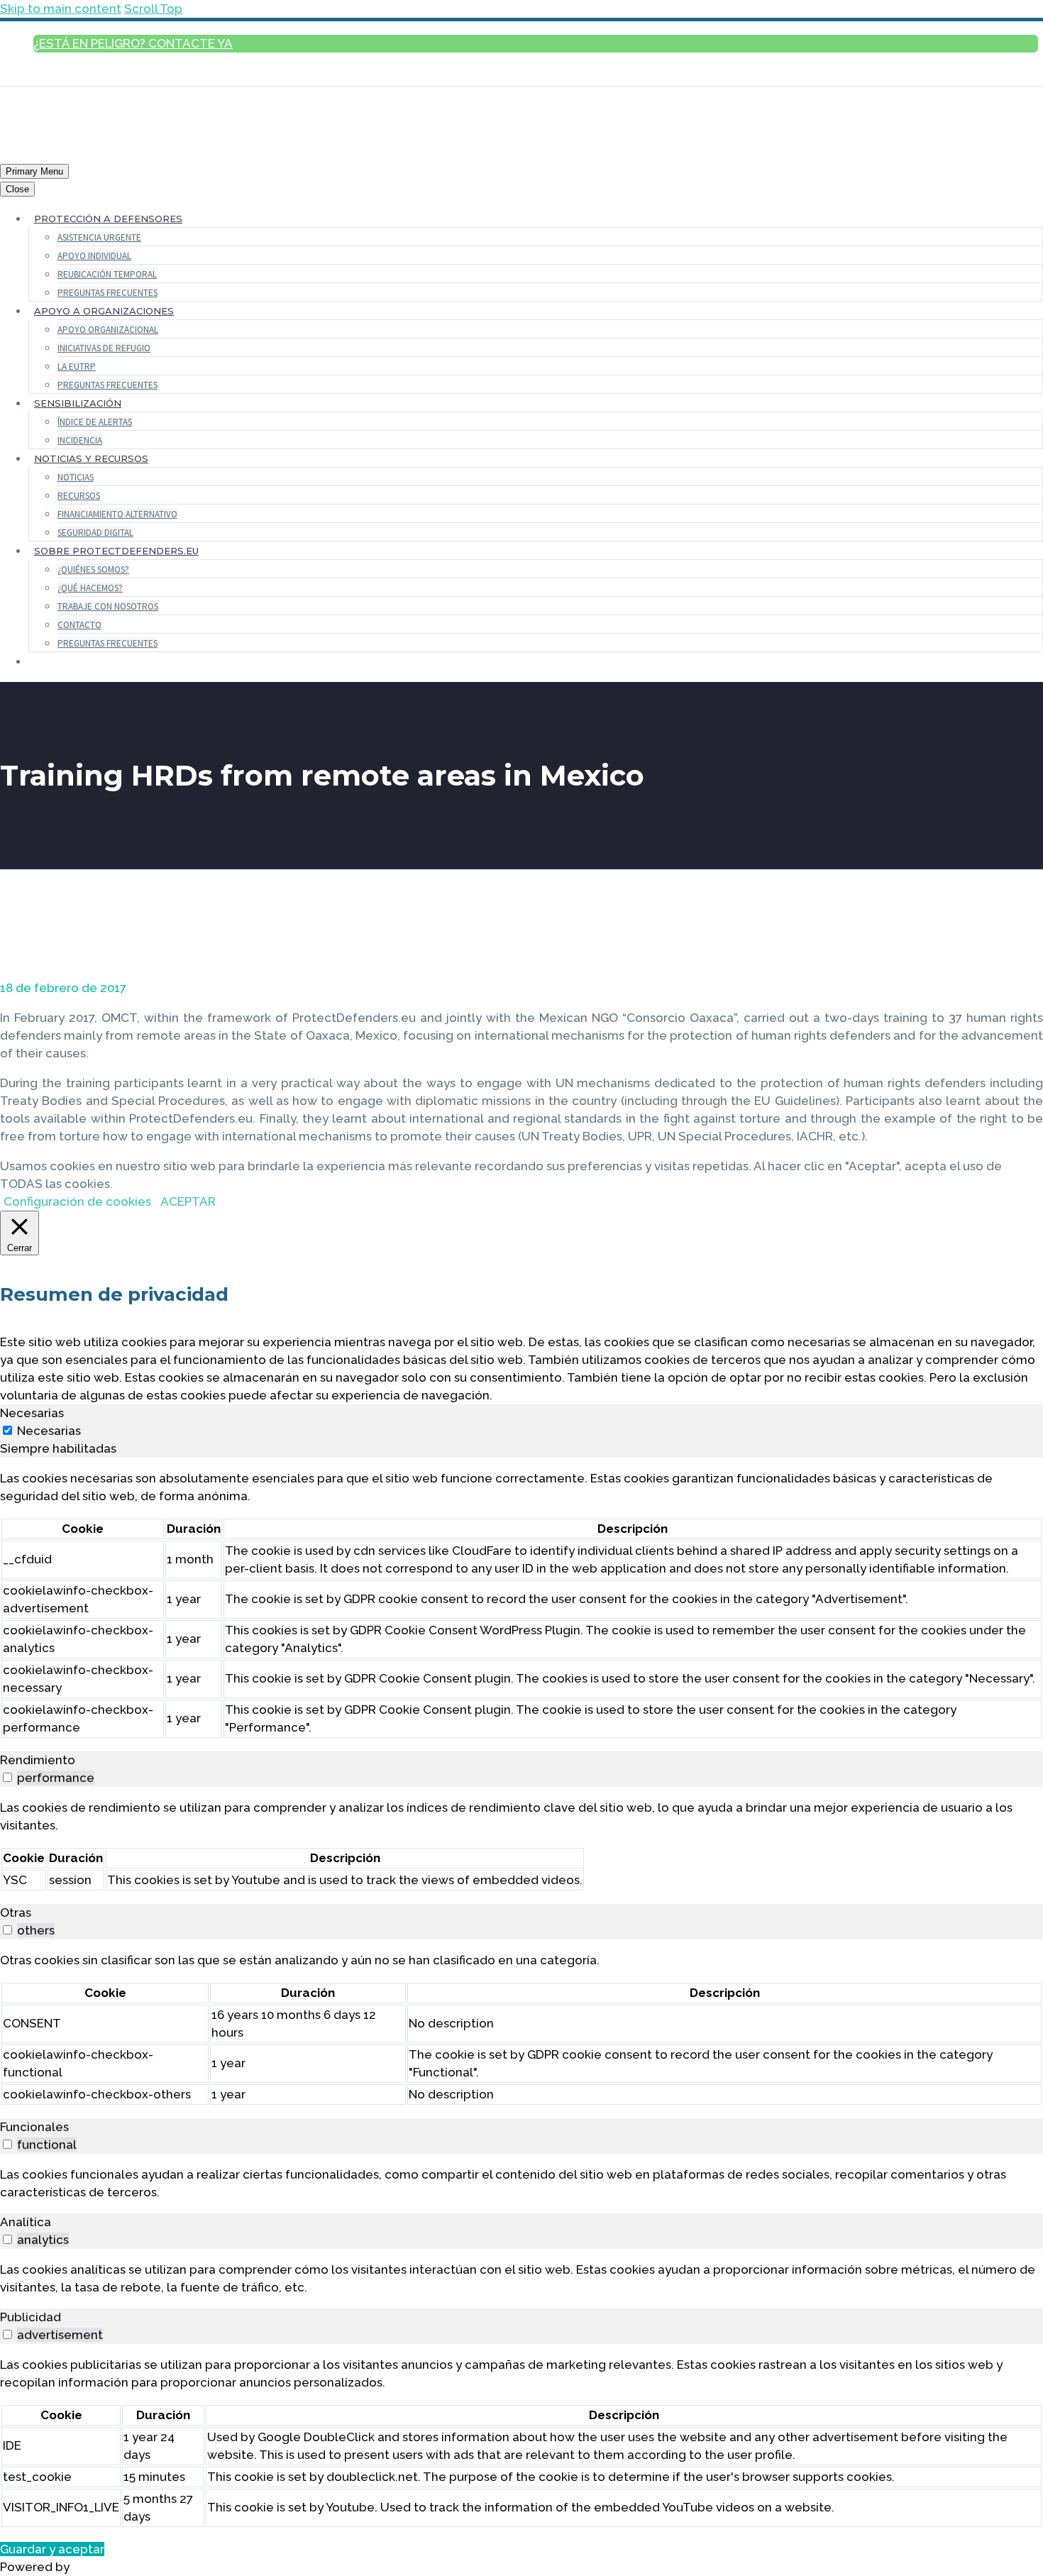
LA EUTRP (77, 367)
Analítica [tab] (26, 2222)
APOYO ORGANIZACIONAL (108, 330)
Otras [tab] (16, 1912)
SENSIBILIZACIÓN (78, 403)
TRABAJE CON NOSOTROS (108, 606)
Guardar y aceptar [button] (52, 2549)
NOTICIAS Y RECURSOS (91, 458)
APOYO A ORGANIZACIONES (104, 311)
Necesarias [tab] (32, 1413)
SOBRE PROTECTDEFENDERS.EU (116, 551)
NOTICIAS (76, 477)
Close (17, 189)
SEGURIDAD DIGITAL (95, 533)
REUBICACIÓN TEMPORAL (107, 274)
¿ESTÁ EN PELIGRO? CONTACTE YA (133, 43)
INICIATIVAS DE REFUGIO (104, 348)
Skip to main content (61, 9)
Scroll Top (153, 9)
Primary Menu (34, 171)
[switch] (7, 1777)
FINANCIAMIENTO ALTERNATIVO (117, 514)
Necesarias (49, 1431)
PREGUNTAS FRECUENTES (107, 293)
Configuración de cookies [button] (77, 1201)
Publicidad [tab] (31, 2317)
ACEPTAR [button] (188, 1201)
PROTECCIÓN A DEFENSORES (108, 219)
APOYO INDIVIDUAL (94, 256)
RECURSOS (79, 496)
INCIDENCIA (80, 440)
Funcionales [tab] (34, 2127)
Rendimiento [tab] (38, 1760)
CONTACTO (79, 625)
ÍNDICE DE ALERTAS (95, 422)
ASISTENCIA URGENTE (99, 237)
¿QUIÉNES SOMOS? (93, 569)
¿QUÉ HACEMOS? (90, 588)
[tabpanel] (521, 1605)
